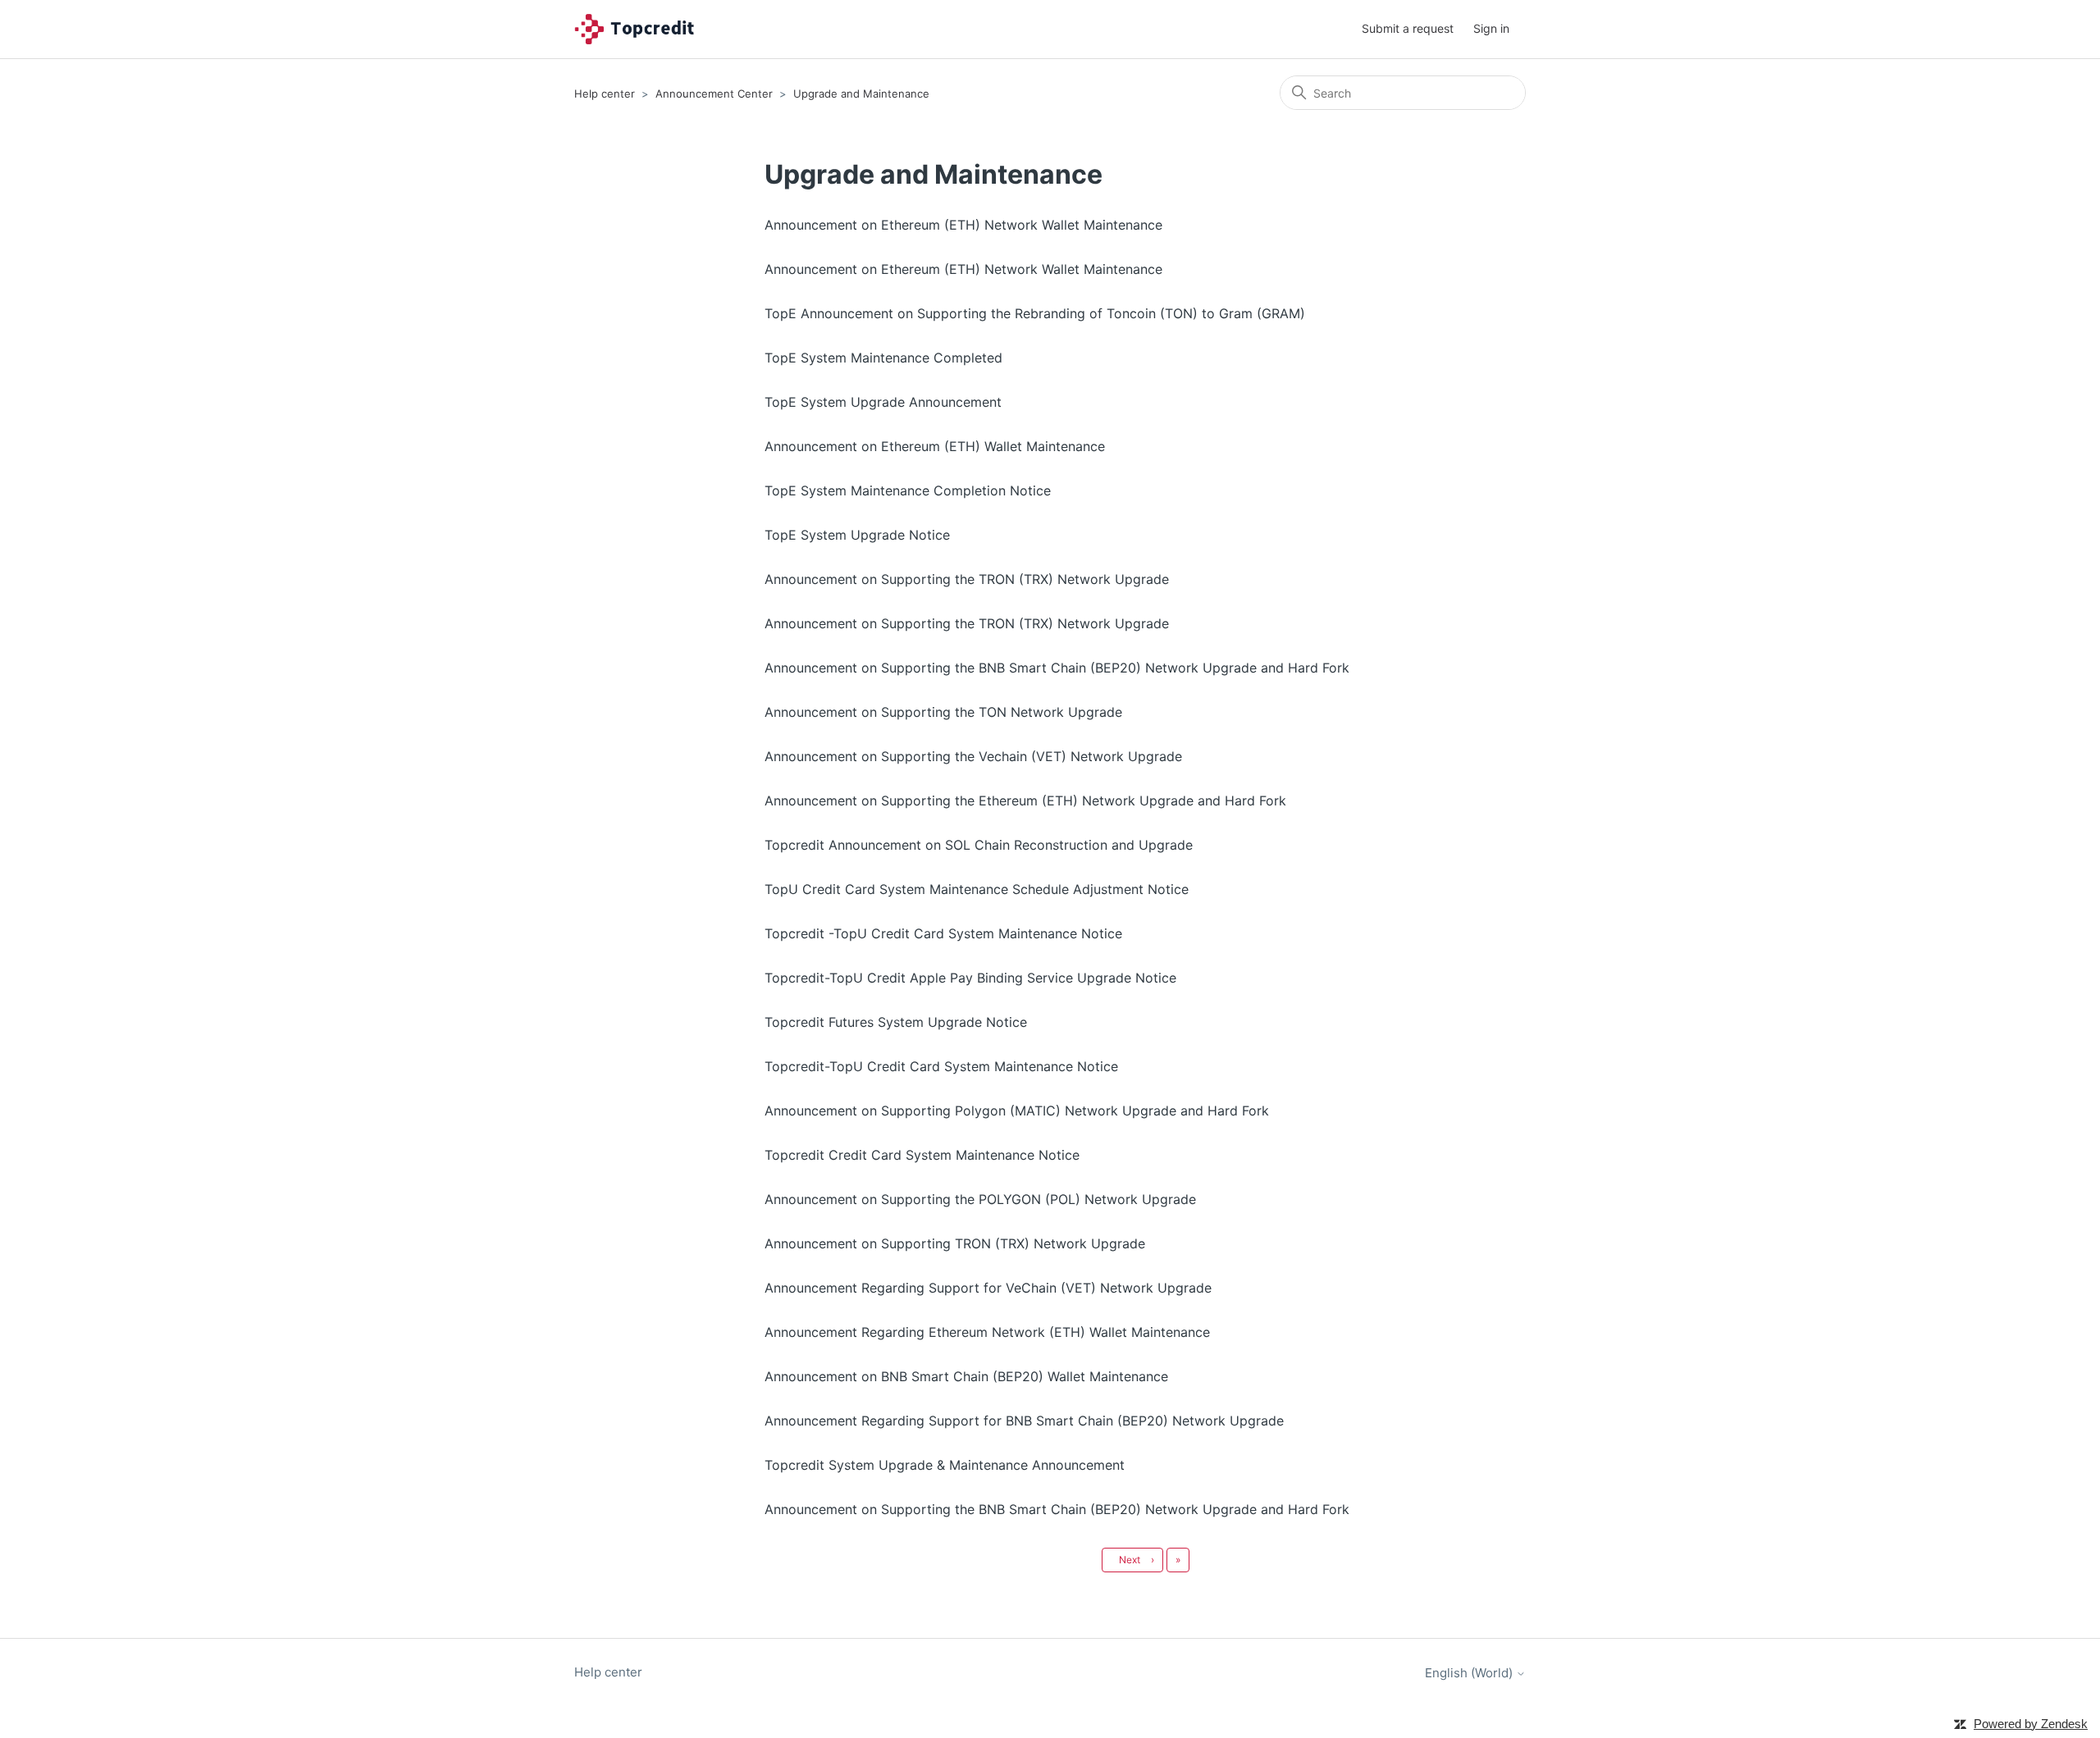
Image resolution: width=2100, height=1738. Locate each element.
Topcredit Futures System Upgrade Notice (896, 1022)
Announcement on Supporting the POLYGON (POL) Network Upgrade (980, 1199)
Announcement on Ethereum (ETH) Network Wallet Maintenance (963, 225)
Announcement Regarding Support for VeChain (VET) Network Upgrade (988, 1288)
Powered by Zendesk (2031, 1724)
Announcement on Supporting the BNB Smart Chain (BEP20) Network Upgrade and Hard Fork (1057, 668)
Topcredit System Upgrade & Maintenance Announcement (945, 1465)
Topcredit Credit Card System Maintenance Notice (922, 1155)
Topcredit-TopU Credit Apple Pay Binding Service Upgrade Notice (970, 978)
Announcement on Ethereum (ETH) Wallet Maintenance (935, 446)
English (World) (1470, 1673)
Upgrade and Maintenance (861, 94)
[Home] (639, 29)
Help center (605, 94)
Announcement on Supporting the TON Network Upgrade (943, 712)
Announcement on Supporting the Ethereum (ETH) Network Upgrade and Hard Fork (1025, 801)
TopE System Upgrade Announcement (883, 402)
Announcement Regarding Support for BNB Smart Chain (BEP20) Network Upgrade (1024, 1421)
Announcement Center (714, 94)
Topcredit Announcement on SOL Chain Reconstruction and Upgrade (979, 845)
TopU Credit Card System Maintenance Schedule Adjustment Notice (977, 889)
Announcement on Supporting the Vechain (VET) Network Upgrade (973, 756)
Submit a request (1408, 28)
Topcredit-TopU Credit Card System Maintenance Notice (941, 1066)
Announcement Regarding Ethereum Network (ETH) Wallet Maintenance (987, 1332)
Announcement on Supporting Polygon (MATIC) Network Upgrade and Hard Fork (1017, 1111)
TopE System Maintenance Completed (883, 358)
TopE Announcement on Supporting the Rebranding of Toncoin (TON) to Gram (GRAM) (1035, 313)
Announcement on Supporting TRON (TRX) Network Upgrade (955, 1243)
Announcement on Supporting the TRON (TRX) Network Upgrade (967, 579)
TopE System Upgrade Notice (857, 535)
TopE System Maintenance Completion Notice (908, 490)
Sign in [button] (1491, 28)
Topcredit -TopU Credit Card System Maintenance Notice (943, 933)
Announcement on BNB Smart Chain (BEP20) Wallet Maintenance (966, 1376)
